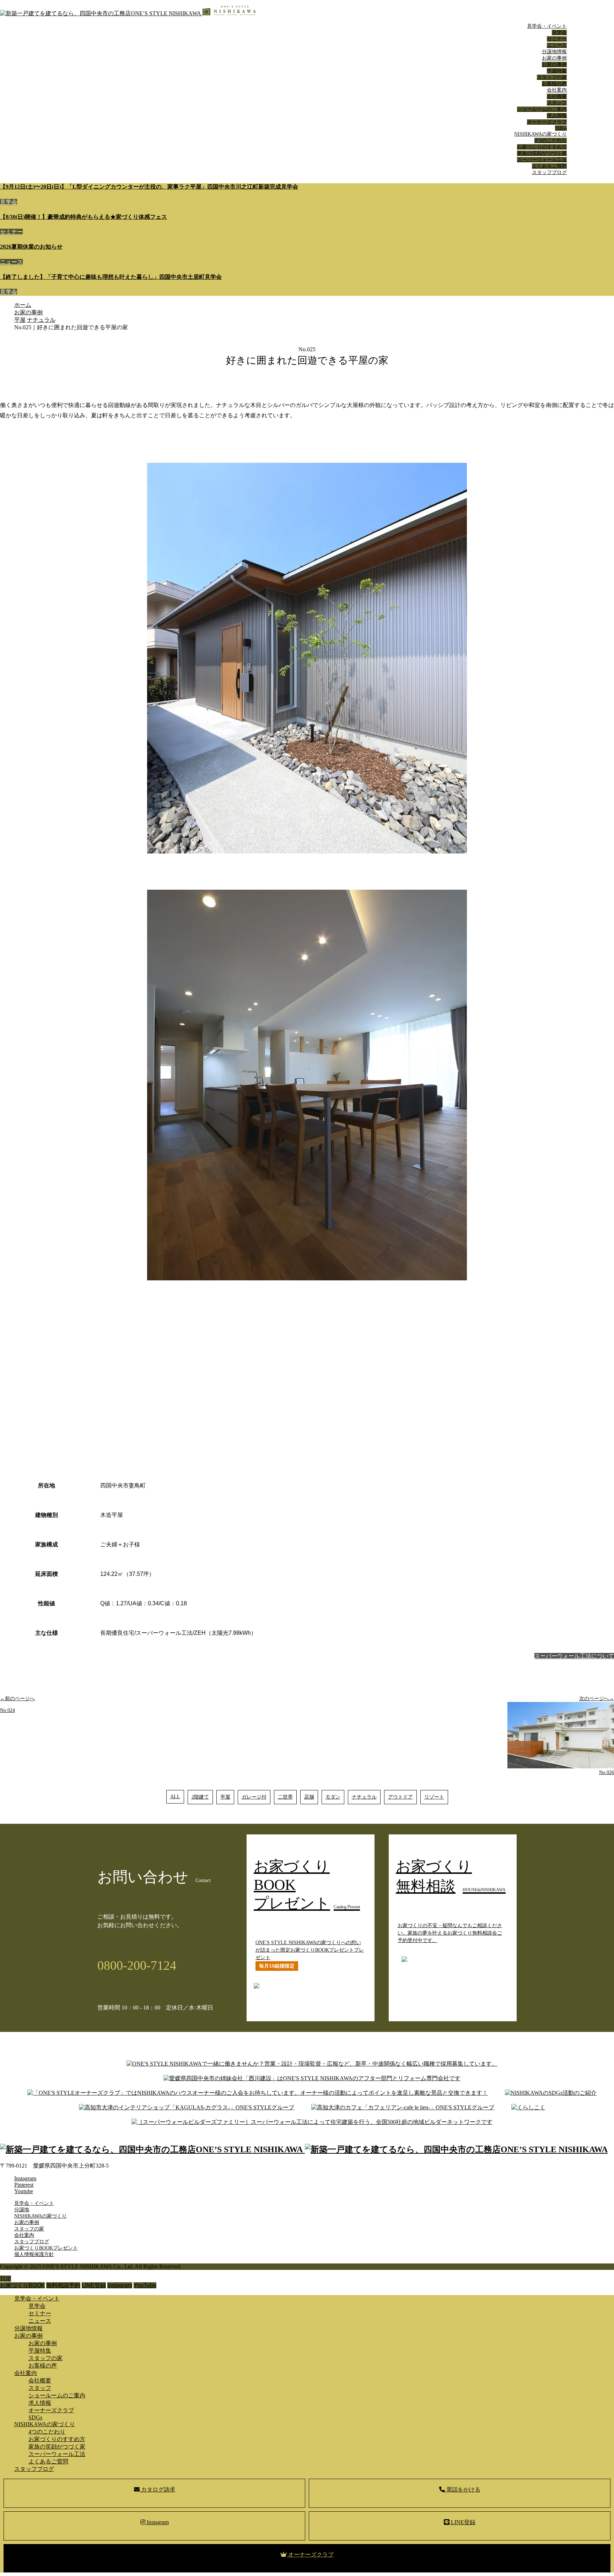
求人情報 (557, 116)
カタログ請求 (157, 2490)
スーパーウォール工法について (574, 1656)
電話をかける (463, 2490)
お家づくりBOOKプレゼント (46, 2248)
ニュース (557, 45)
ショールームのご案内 (542, 109)
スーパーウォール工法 (542, 160)
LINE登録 (462, 2522)
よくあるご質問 (549, 166)
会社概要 (557, 96)
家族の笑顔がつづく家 (542, 153)
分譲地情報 (554, 52)
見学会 (559, 32)
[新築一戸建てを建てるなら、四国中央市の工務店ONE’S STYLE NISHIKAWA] (128, 13)
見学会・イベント (547, 26)
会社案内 (557, 90)
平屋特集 (557, 71)
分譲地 (22, 2210)
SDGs (561, 128)
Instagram (157, 2522)
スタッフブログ (549, 172)
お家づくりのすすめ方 (542, 147)
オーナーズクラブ (547, 122)
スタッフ (557, 103)
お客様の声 (554, 84)
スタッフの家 (552, 77)
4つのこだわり (551, 140)
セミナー (557, 39)
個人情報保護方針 (34, 2254)
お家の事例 (554, 58)
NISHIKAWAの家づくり (540, 134)
